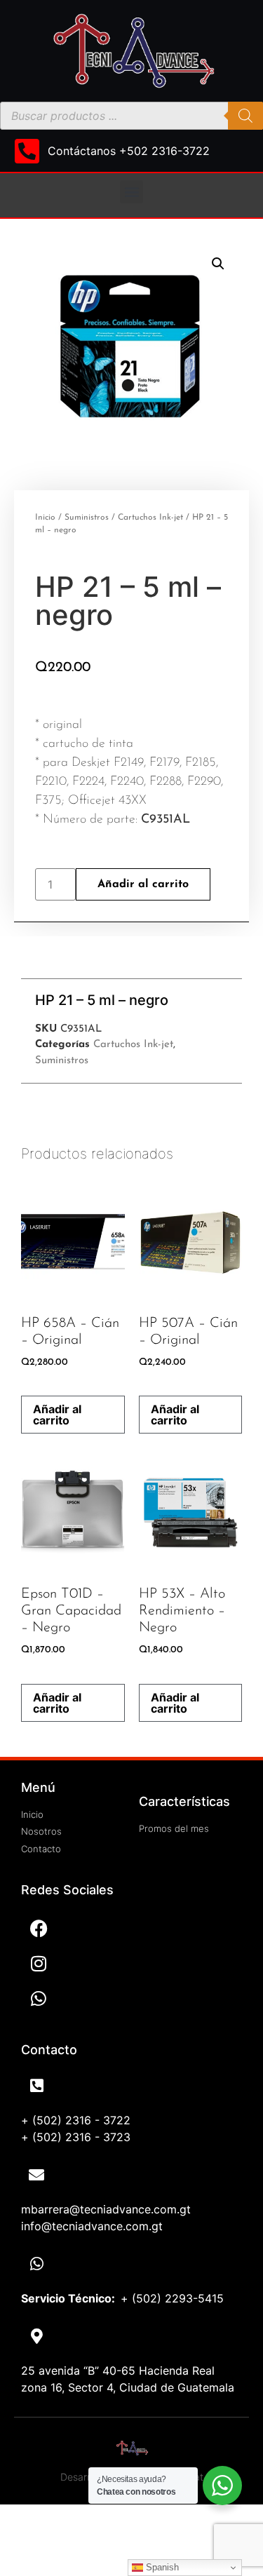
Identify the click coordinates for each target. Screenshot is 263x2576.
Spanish (161, 2567)
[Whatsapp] (39, 1998)
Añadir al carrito (143, 884)
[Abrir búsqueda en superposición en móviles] (131, 116)
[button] (131, 192)
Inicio (45, 518)
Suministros (87, 518)
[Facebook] (39, 1928)
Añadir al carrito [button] (57, 1415)
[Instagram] (39, 1963)
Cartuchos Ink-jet (150, 518)
